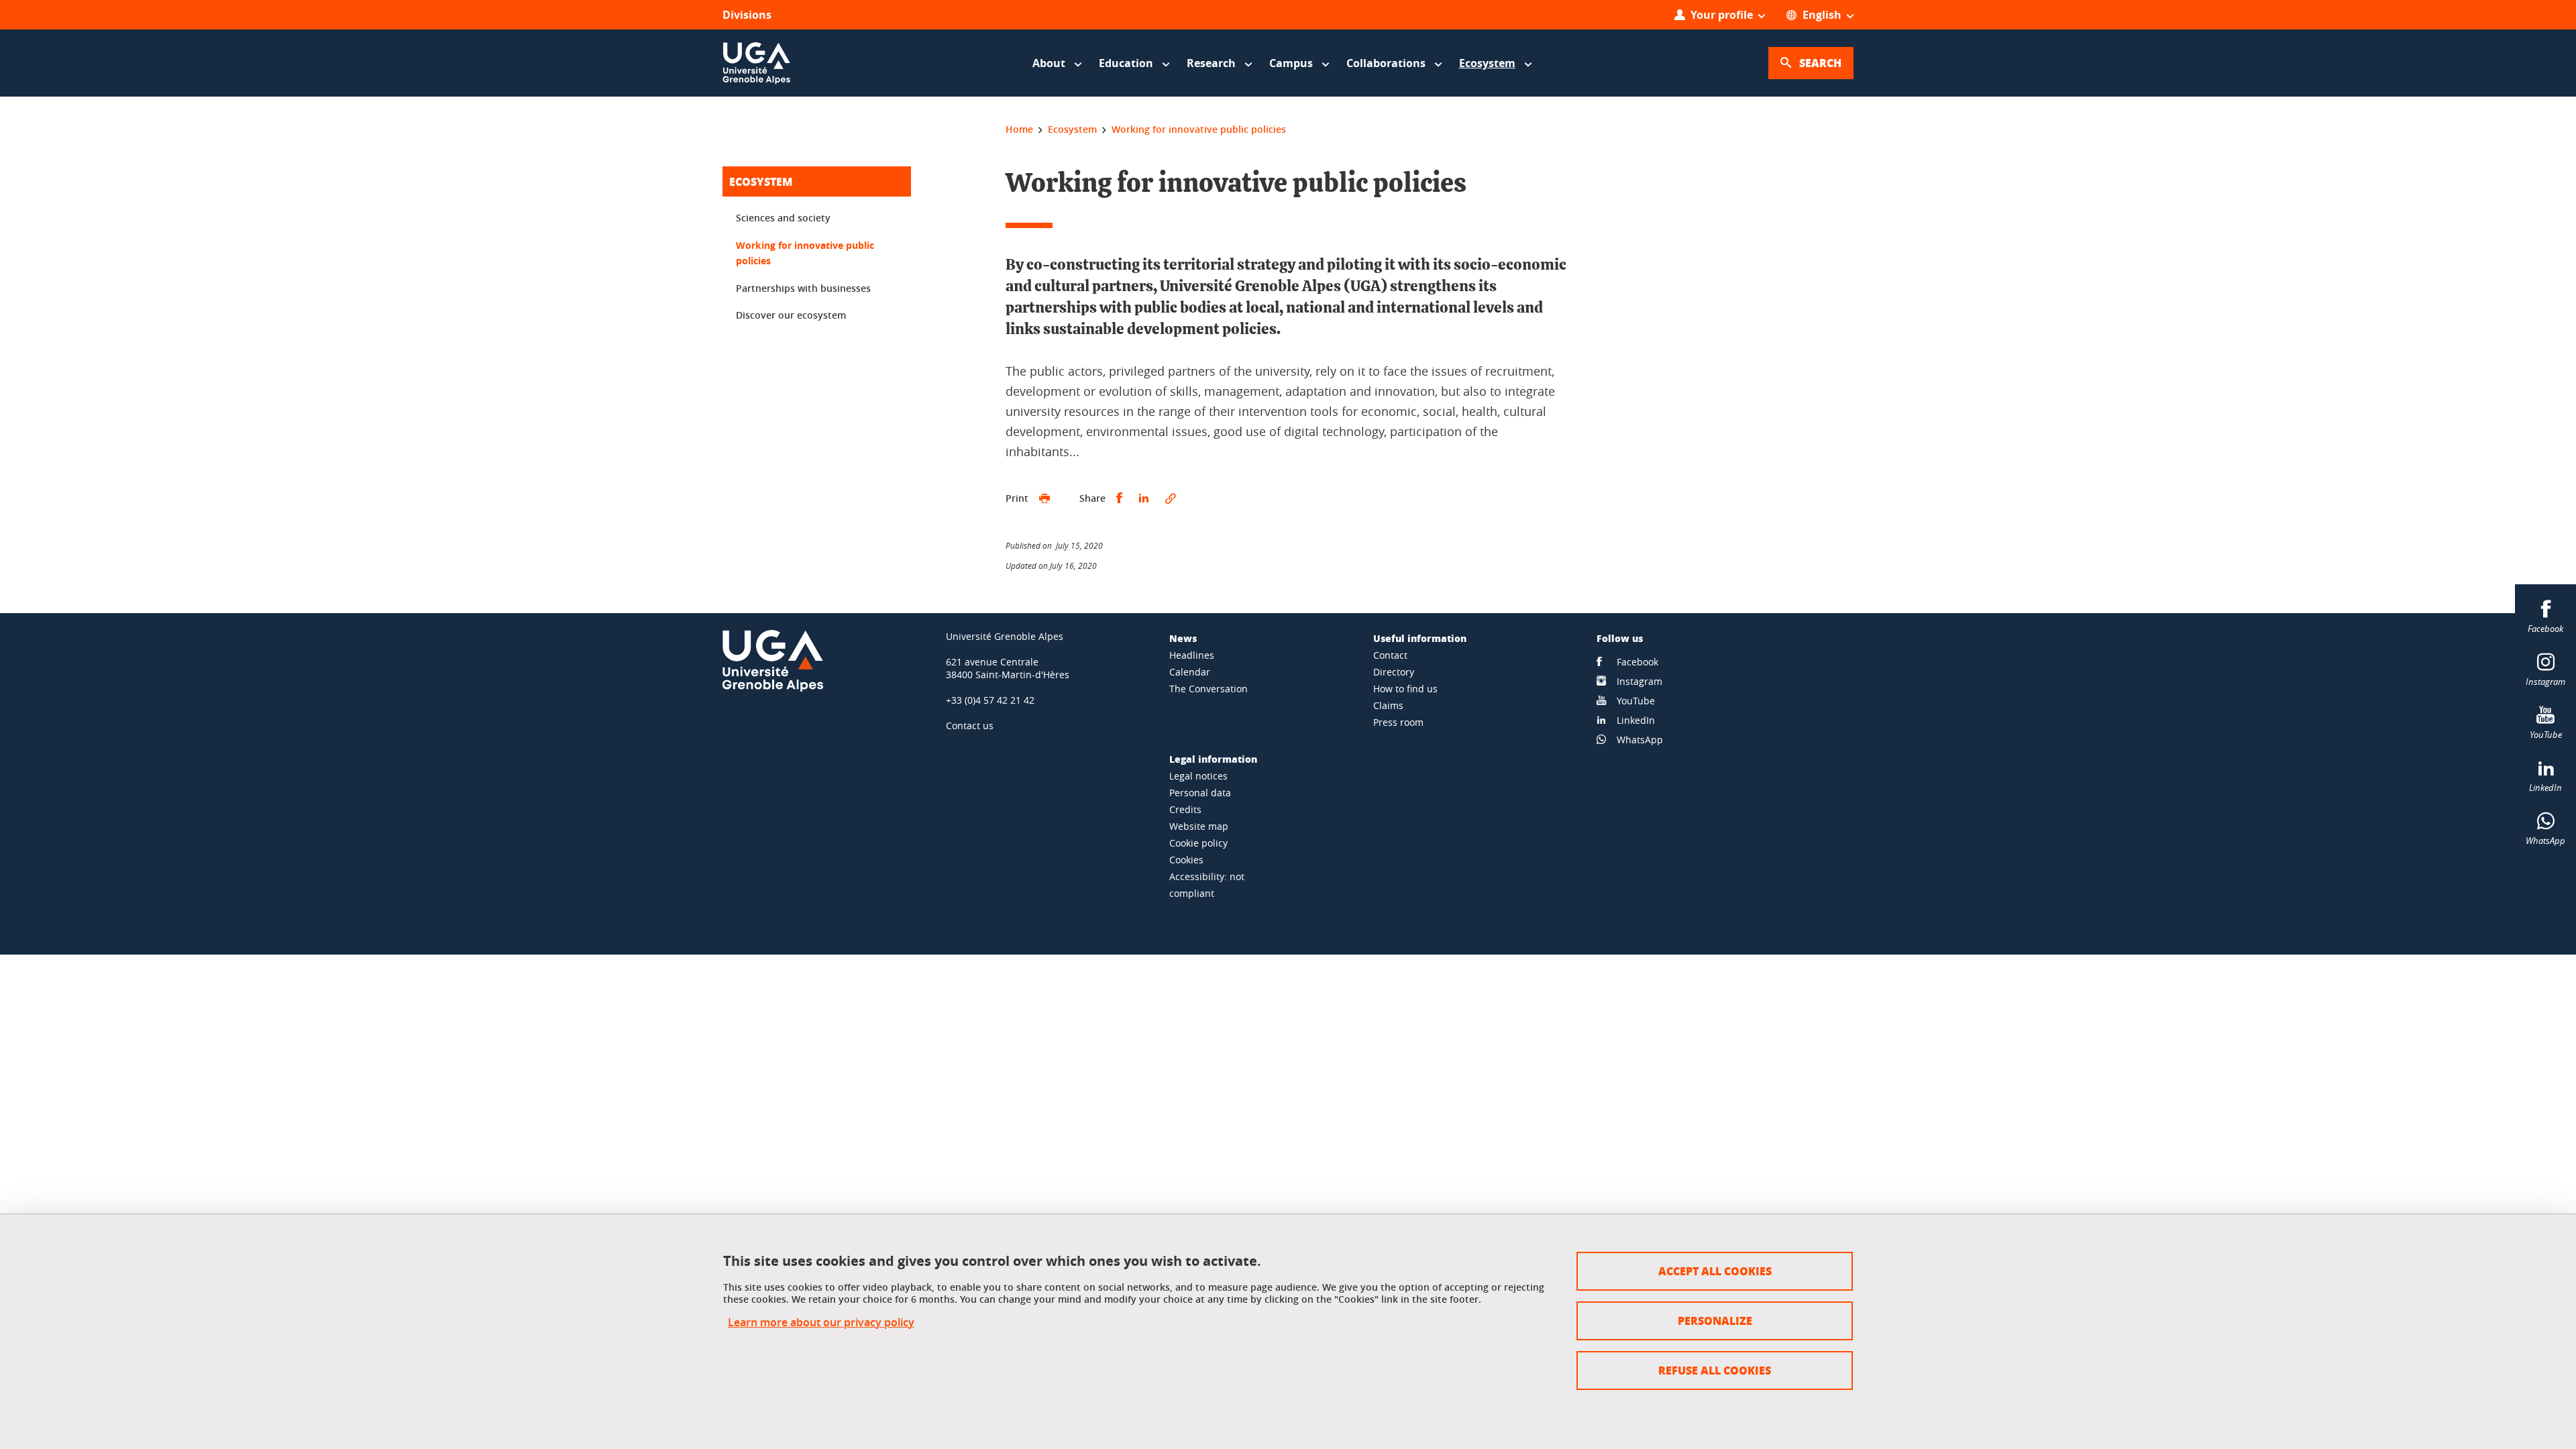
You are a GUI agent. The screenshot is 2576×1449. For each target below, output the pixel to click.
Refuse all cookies (1715, 1370)
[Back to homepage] (757, 63)
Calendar (1190, 672)
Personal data (1200, 793)
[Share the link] (1171, 498)
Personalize (1715, 1321)
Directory (1394, 672)
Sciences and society (783, 218)
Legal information (1213, 759)
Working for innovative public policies (805, 253)
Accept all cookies (1715, 1271)
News (1183, 638)
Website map (1199, 826)
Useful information (1420, 638)
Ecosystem (761, 181)
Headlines (1192, 655)
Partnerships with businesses (803, 288)
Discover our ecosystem (791, 315)
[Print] (1044, 498)
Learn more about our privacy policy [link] (821, 1323)
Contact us (970, 726)
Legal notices (1198, 776)
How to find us (1405, 689)
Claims (1388, 705)
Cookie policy (1198, 843)
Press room (1398, 722)
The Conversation (1209, 689)
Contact (1390, 655)
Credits (1185, 809)
